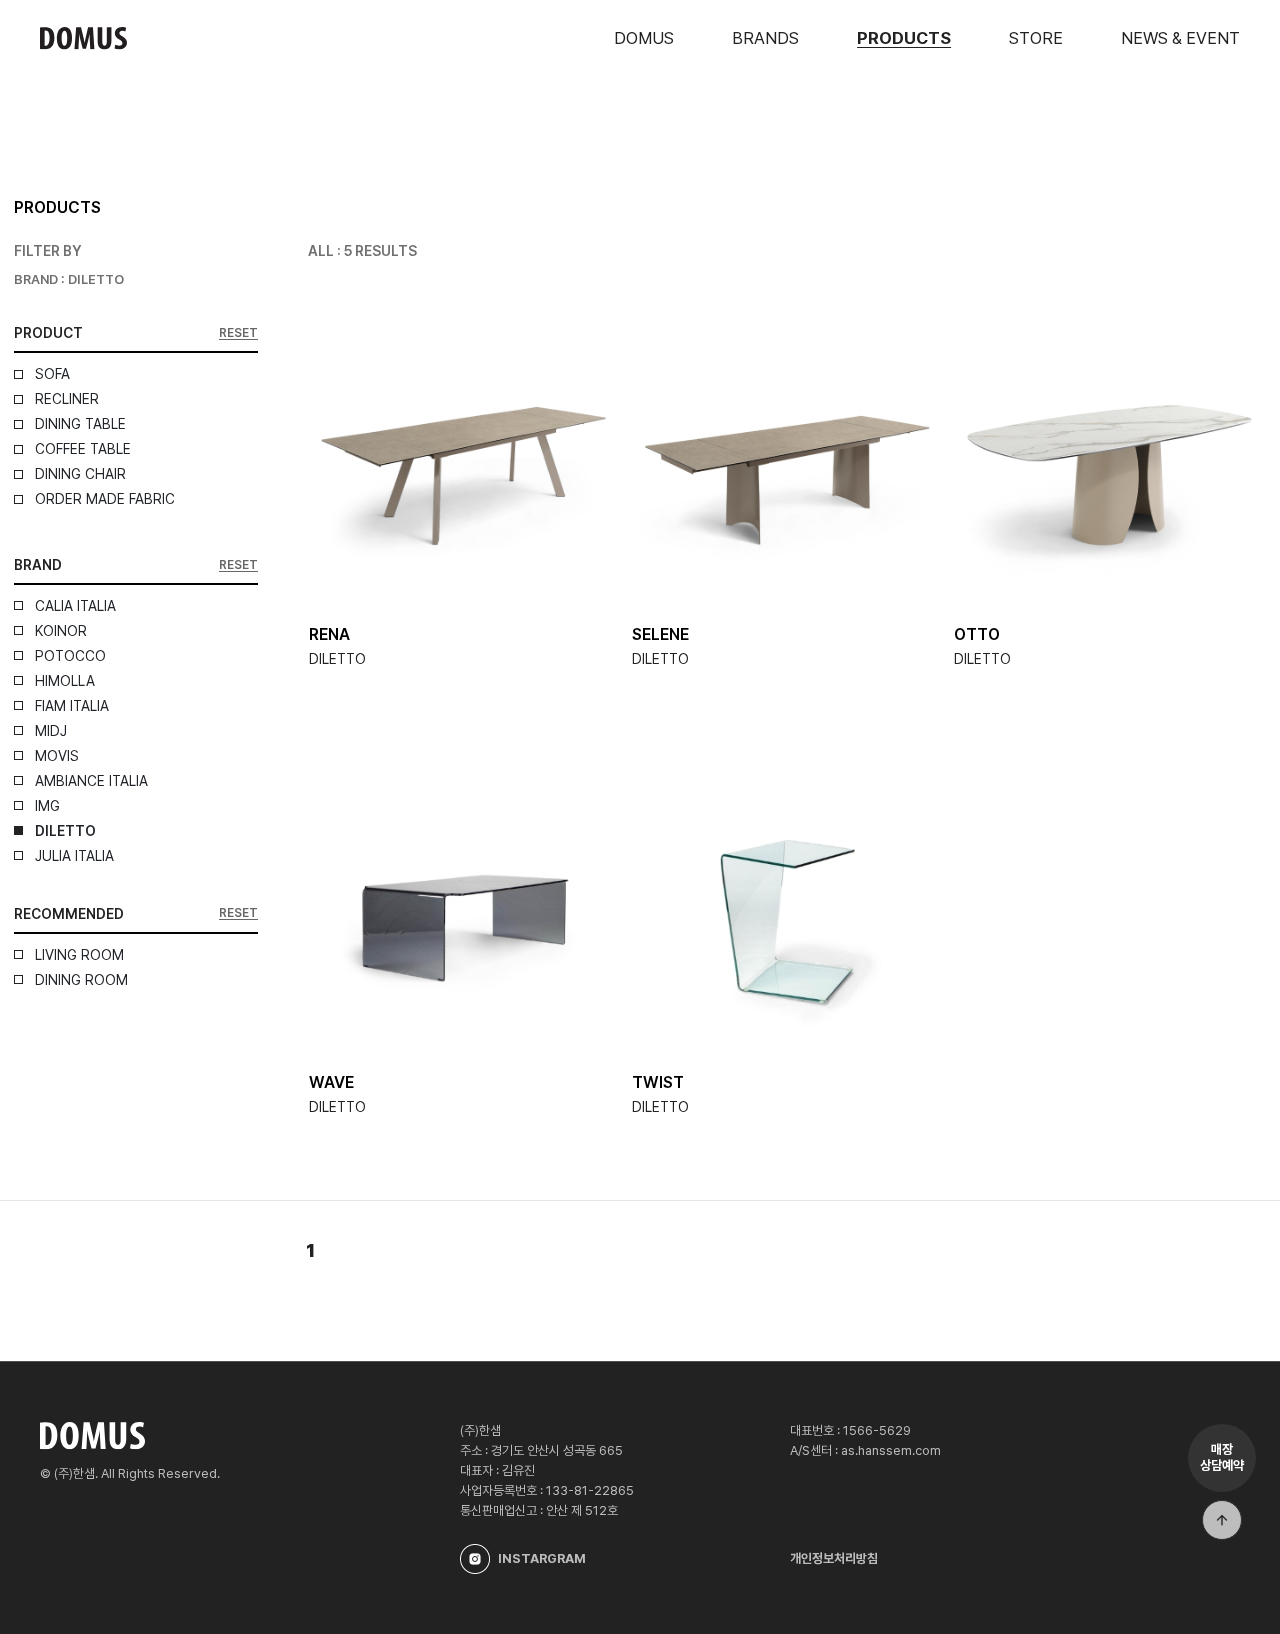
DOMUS (644, 38)
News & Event (1180, 38)
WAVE (331, 1082)
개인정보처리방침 (834, 1558)
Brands (765, 38)
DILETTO (337, 659)
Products (904, 38)
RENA (329, 634)
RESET (238, 333)
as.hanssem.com (891, 1450)
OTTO (977, 634)
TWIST (658, 1082)
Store (1036, 38)
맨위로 (1222, 1520)
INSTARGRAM (542, 1558)
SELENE (660, 634)
